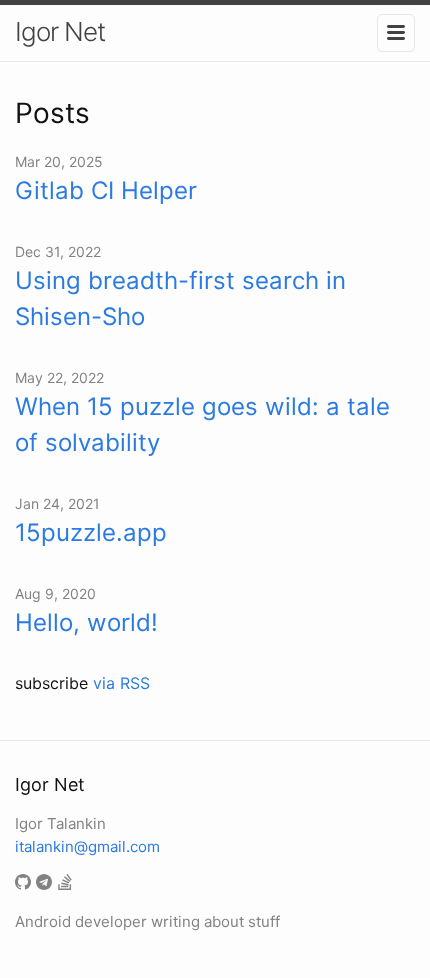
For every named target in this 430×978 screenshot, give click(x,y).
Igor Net (60, 31)
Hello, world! (86, 622)
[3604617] (67, 883)
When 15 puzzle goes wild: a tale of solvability (202, 424)
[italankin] (25, 883)
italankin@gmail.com (87, 846)
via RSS (121, 683)
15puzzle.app (91, 532)
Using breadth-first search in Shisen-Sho (180, 298)
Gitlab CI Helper (106, 190)
